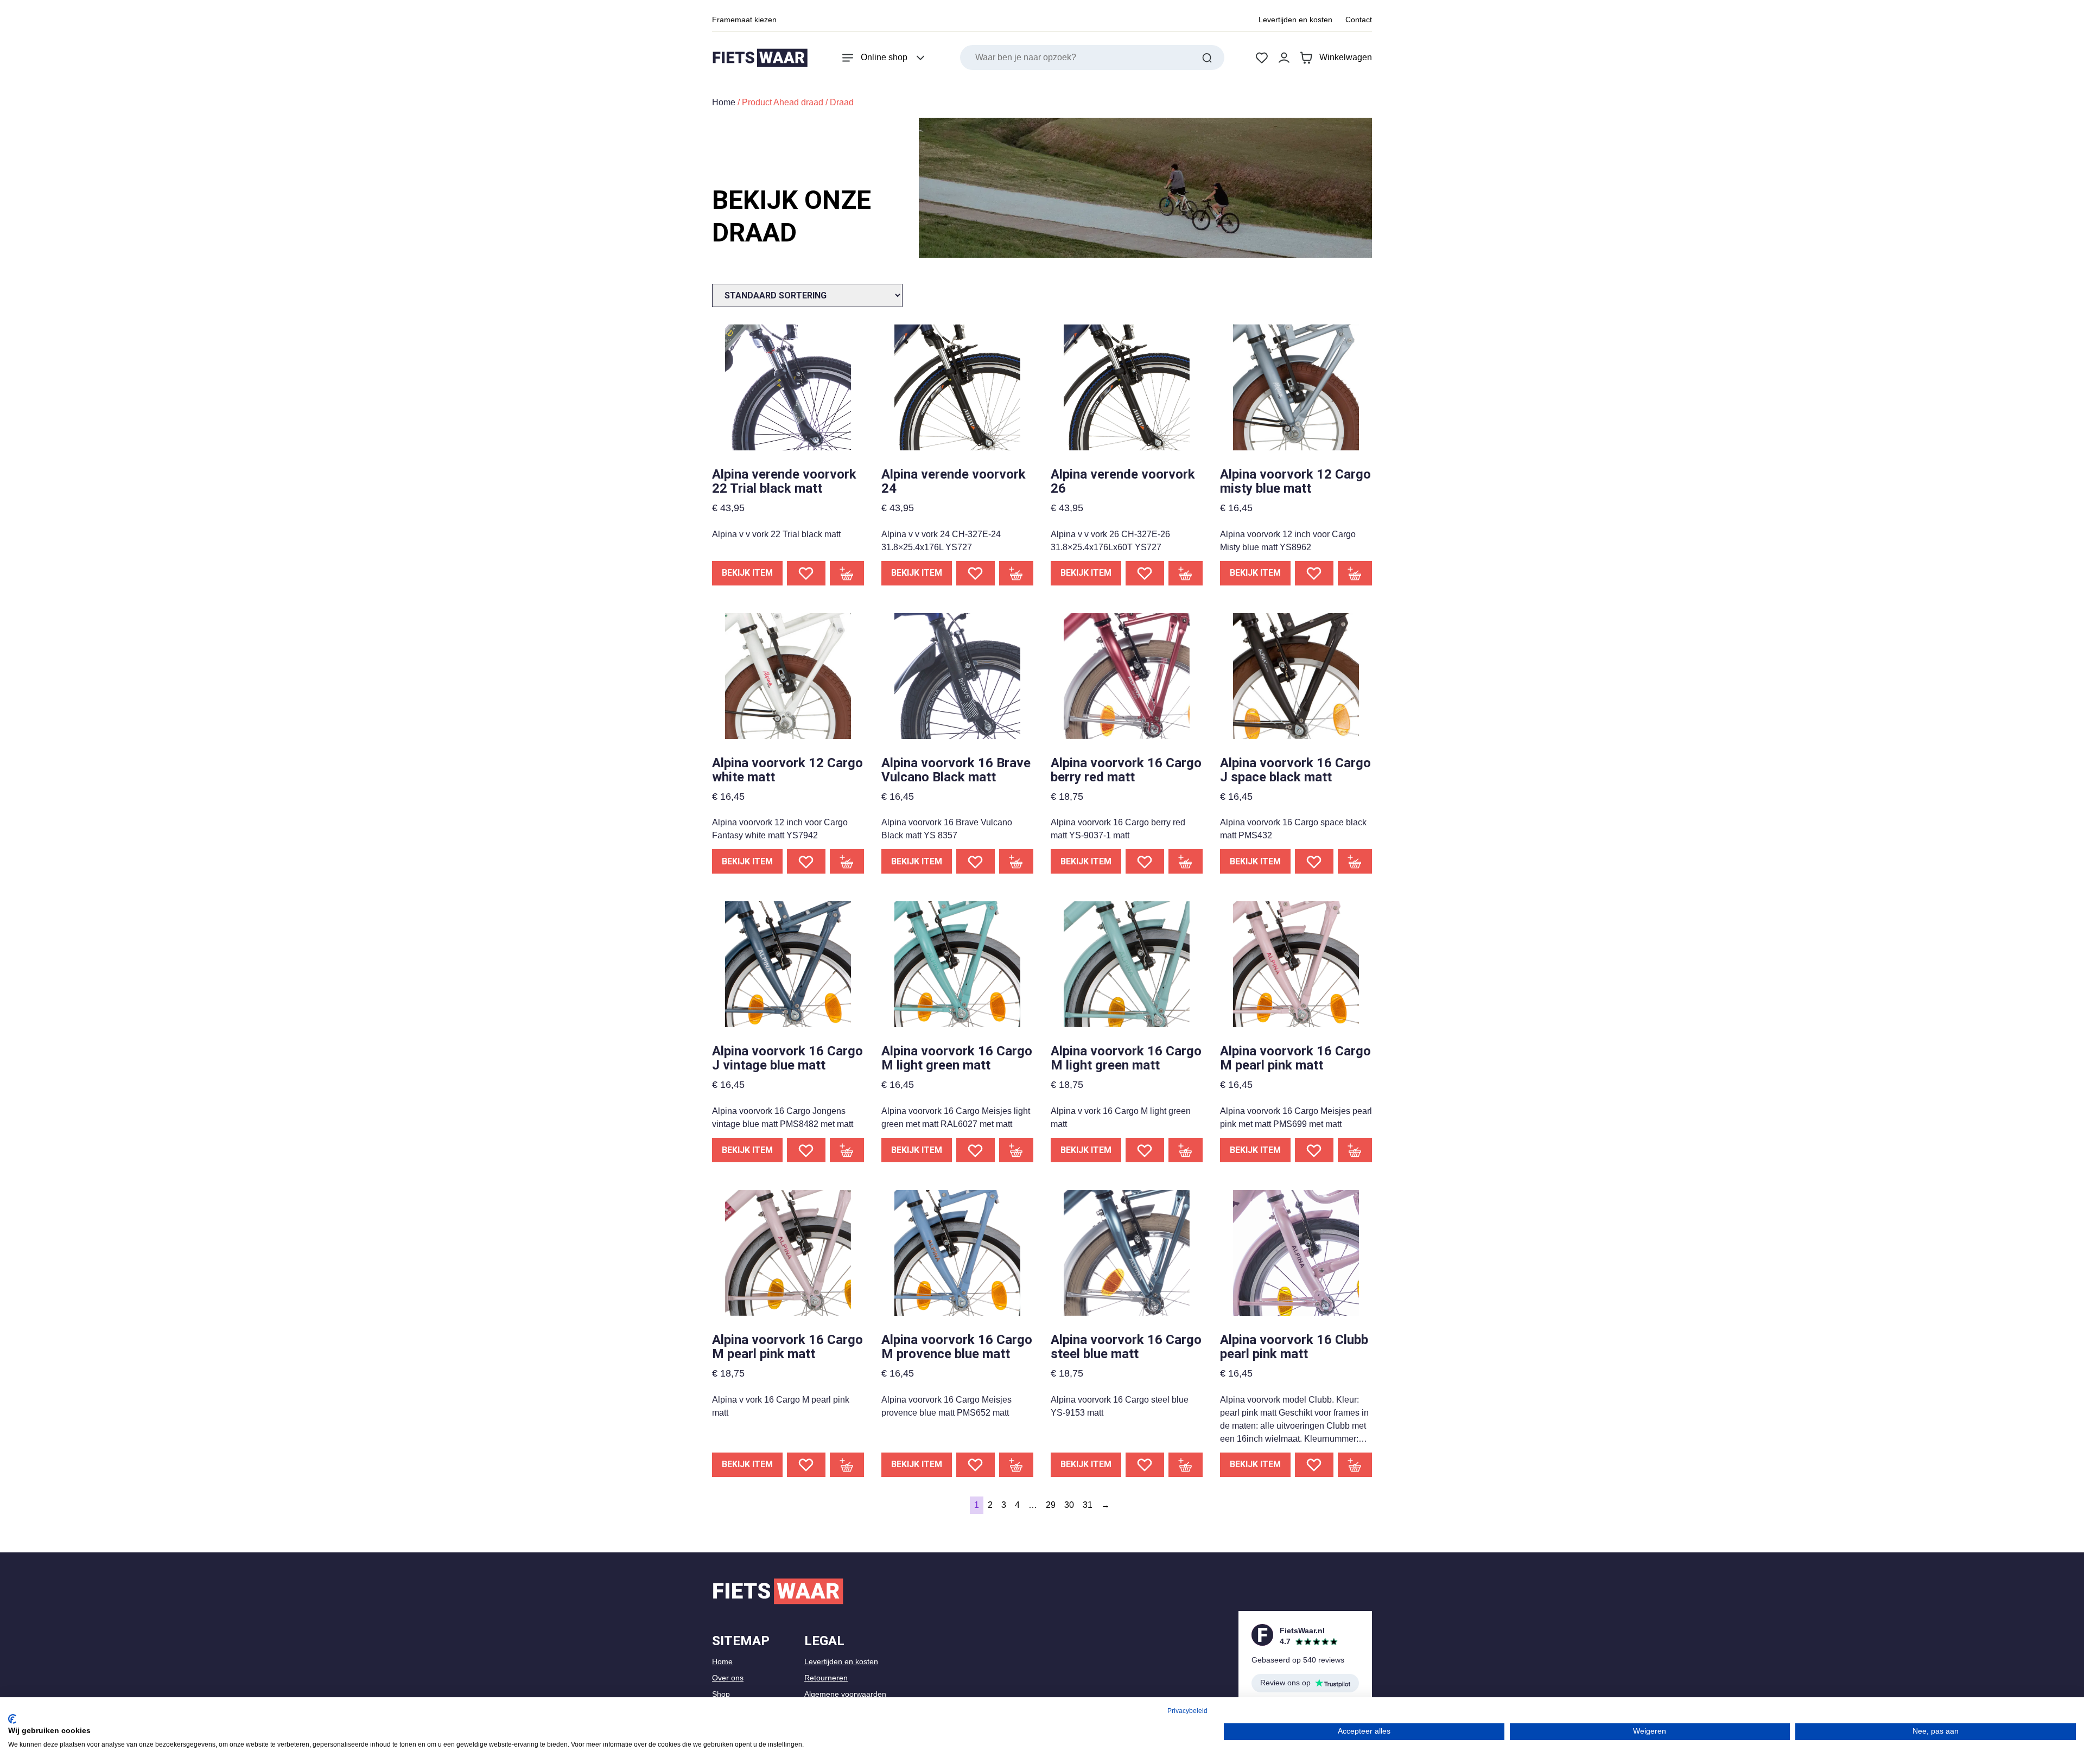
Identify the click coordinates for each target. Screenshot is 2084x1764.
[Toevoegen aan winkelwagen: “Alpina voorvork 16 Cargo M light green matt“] (1016, 1150)
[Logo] (760, 58)
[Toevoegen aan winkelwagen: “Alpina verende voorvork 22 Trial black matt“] (847, 573)
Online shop (884, 57)
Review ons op (1285, 1683)
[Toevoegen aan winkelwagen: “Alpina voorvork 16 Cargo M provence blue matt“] (1016, 1465)
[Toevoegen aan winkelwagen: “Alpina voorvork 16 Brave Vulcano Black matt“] (1016, 861)
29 (1051, 1505)
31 (1088, 1505)
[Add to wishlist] (806, 573)
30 (1069, 1505)
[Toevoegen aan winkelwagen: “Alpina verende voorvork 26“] (1186, 573)
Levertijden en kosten (1295, 20)
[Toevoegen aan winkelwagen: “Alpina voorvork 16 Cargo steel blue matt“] (1186, 1465)
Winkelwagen (1346, 57)
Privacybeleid (1187, 1711)
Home (724, 102)
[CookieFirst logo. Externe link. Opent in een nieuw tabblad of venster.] (12, 1719)
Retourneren (826, 1678)
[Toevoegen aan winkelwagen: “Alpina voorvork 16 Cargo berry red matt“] (1186, 861)
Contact (1359, 20)
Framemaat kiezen (744, 20)
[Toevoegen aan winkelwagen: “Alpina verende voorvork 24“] (1016, 573)
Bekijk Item (747, 573)
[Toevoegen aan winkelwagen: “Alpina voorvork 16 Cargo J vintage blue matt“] (847, 1150)
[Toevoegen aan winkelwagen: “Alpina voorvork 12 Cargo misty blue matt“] (1355, 573)
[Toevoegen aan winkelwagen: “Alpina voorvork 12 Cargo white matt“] (847, 861)
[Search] (1207, 58)
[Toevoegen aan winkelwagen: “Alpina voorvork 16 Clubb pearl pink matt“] (1355, 1465)
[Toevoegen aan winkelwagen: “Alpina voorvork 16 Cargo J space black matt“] (1355, 861)
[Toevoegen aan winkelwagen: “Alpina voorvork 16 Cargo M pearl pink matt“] (1355, 1150)
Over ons (728, 1678)
